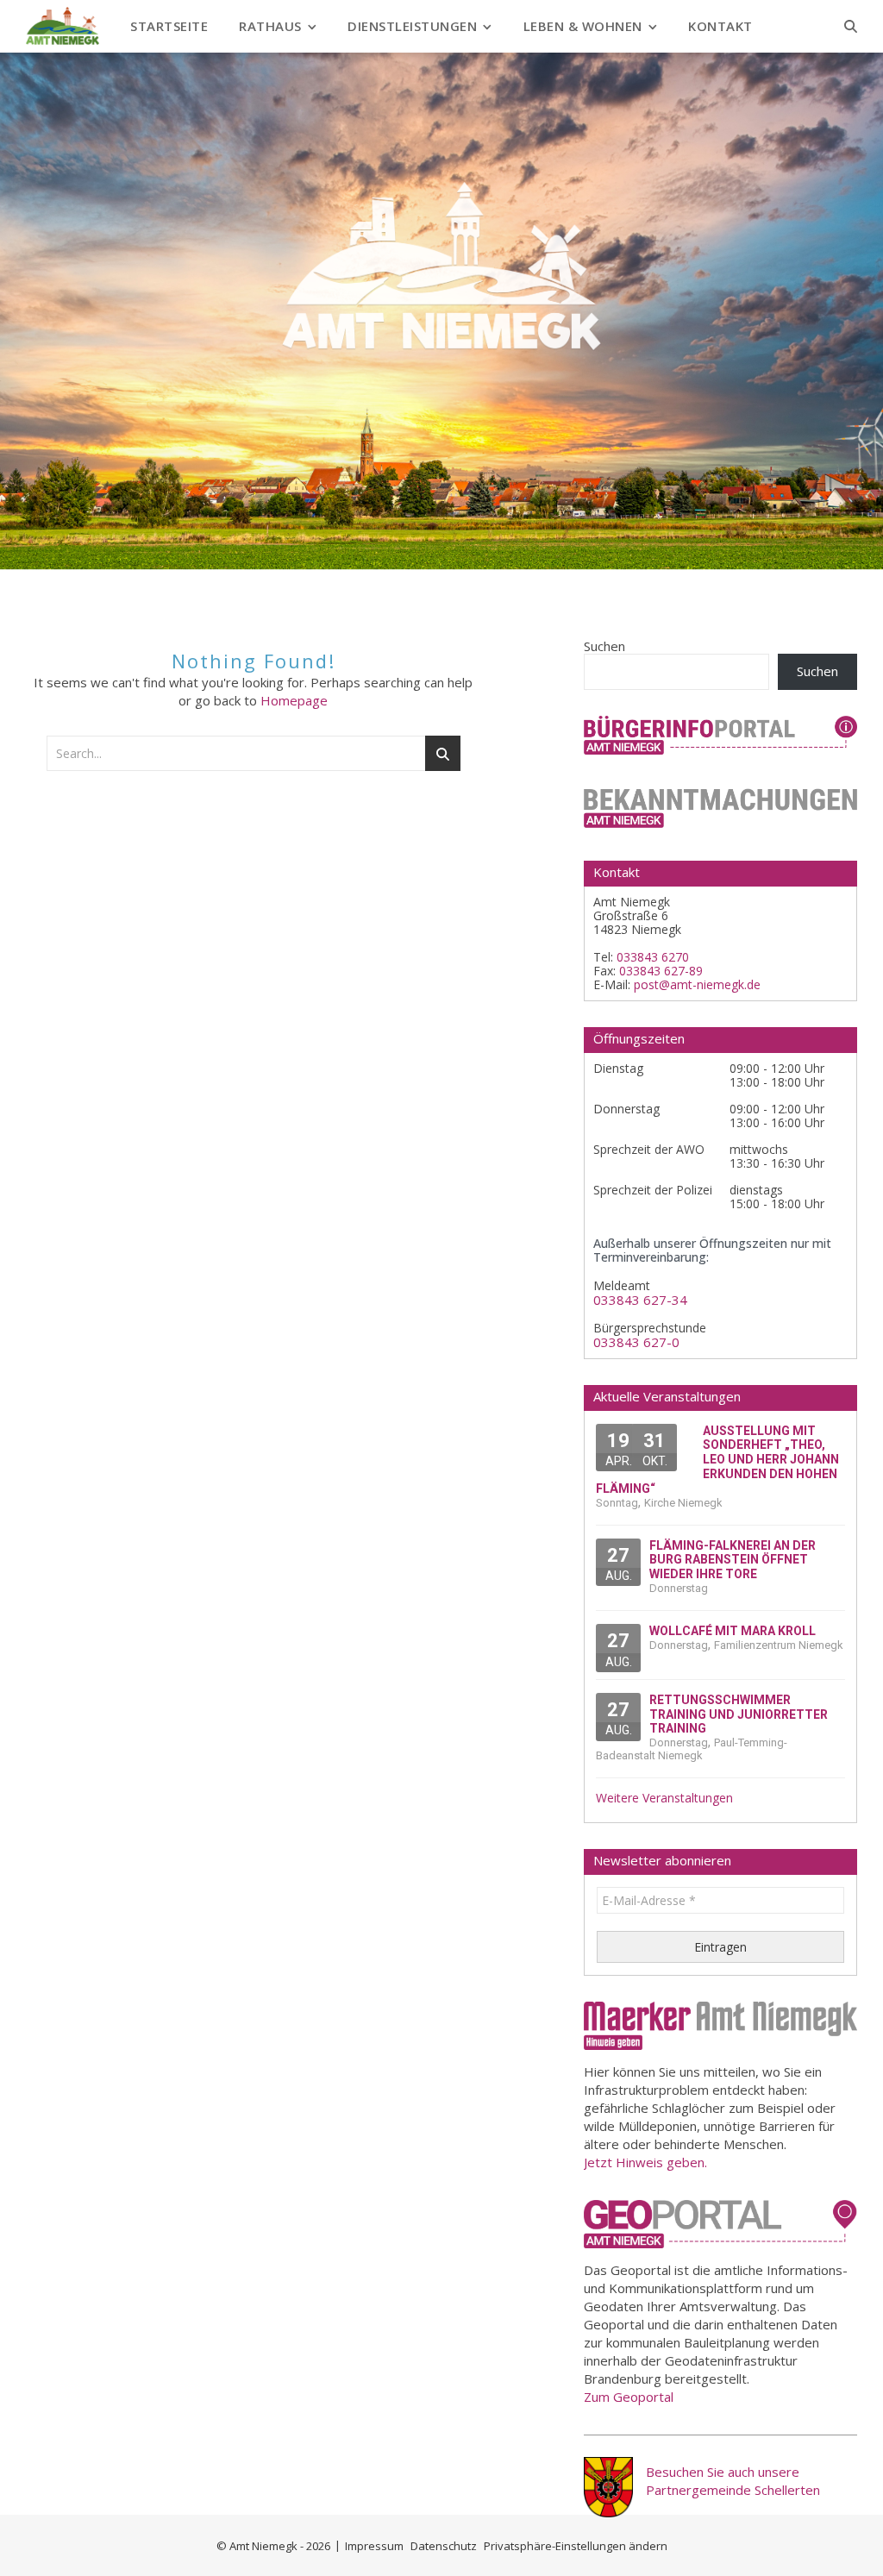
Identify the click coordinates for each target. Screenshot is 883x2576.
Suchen (604, 646)
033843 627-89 (661, 971)
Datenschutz (444, 2546)
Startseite (169, 26)
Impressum (374, 2546)
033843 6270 (653, 957)
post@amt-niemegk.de (697, 984)
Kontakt (720, 26)
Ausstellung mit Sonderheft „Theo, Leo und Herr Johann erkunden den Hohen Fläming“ (717, 1460)
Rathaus (270, 26)
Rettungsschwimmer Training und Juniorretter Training (739, 1714)
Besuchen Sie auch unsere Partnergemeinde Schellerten (733, 2481)
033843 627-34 (640, 1300)
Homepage (294, 700)
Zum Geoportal (629, 2397)
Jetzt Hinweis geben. (645, 2162)
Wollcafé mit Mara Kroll (733, 1631)
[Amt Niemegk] (63, 26)
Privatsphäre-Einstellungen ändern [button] (576, 2546)
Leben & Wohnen (583, 26)
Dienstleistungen (412, 26)
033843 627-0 (636, 1342)
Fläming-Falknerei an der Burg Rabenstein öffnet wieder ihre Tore (733, 1560)
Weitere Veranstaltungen (664, 1798)
